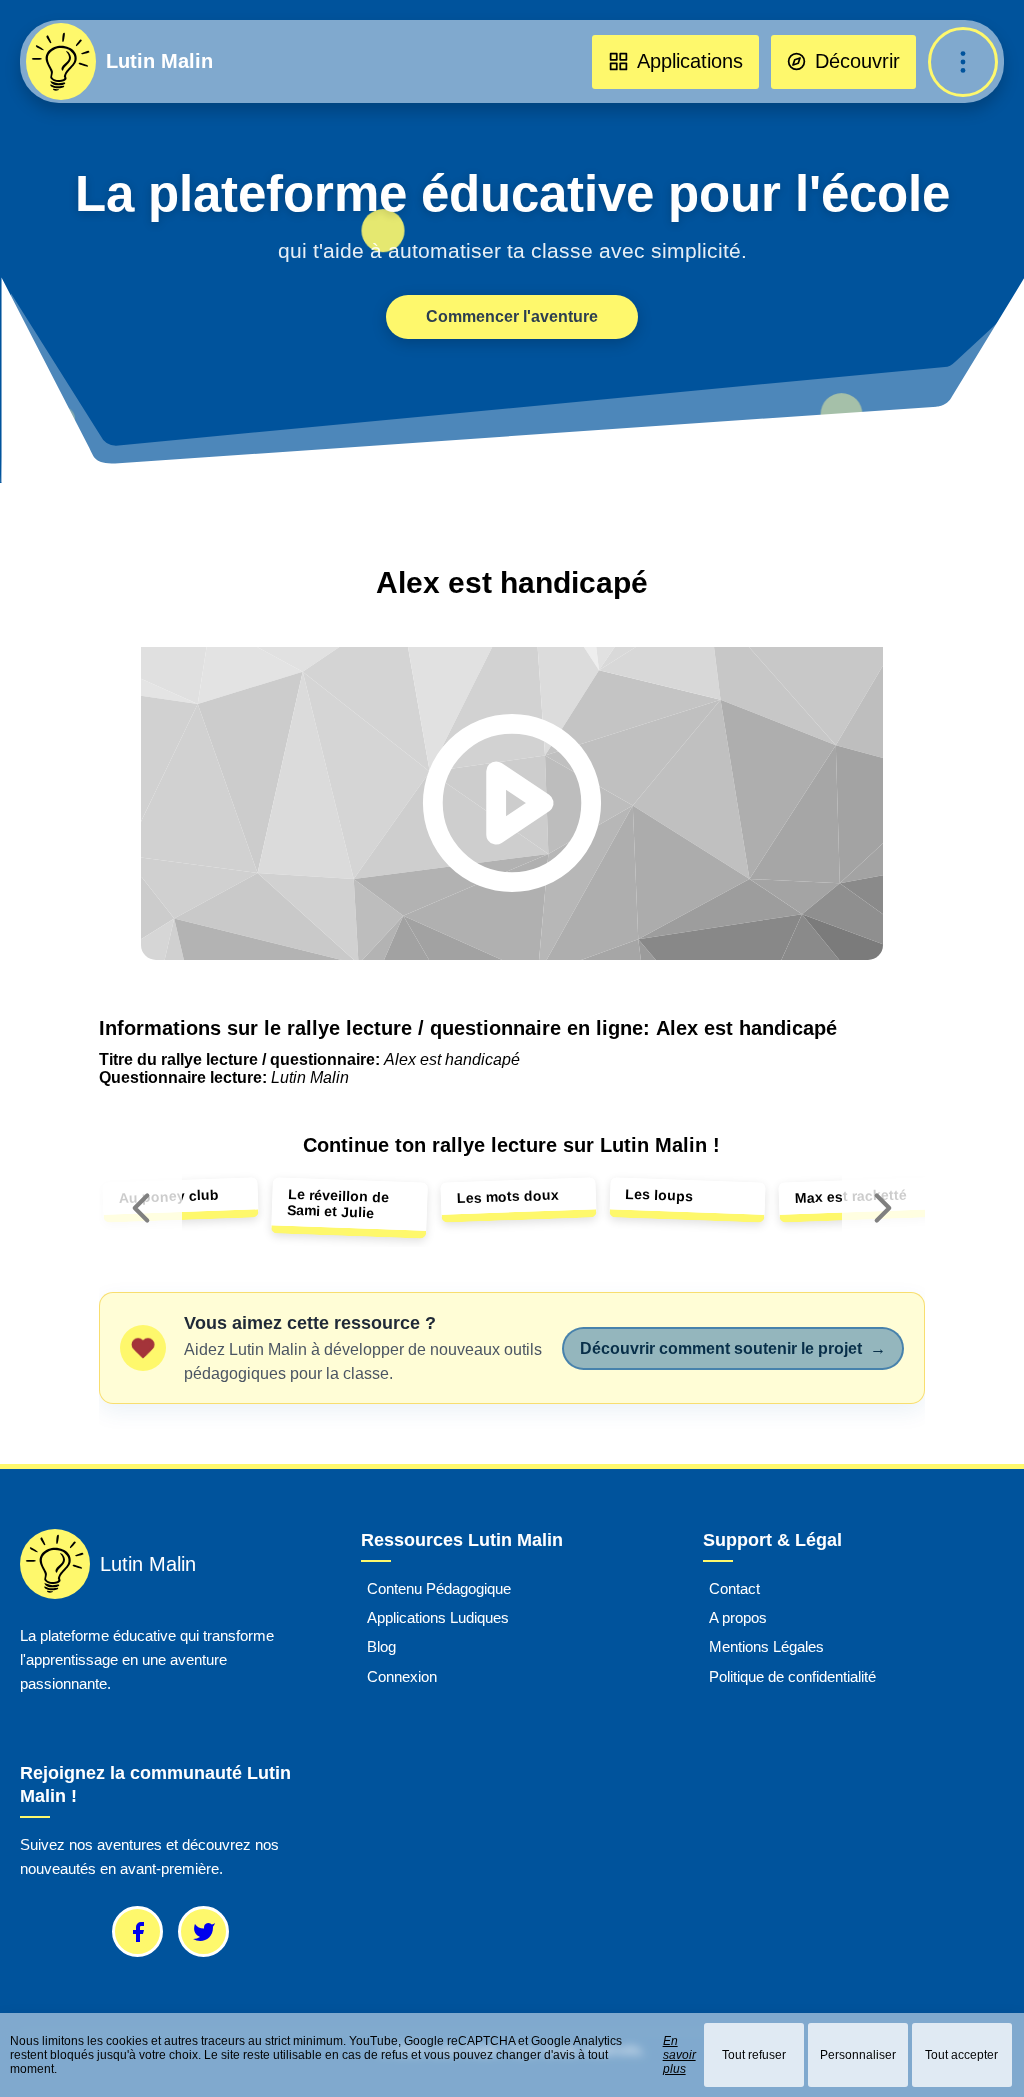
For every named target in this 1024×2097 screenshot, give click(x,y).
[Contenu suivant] (883, 1208)
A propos (738, 1617)
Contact (734, 1588)
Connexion (402, 1676)
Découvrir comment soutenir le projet (733, 1348)
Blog (381, 1646)
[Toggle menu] (963, 62)
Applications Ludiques (438, 1617)
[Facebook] (137, 1931)
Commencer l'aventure (512, 316)
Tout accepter (961, 2055)
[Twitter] (203, 1931)
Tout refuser (754, 2055)
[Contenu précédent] (140, 1208)
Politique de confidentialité (792, 1676)
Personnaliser (858, 2055)
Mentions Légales (766, 1646)
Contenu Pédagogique (439, 1588)
